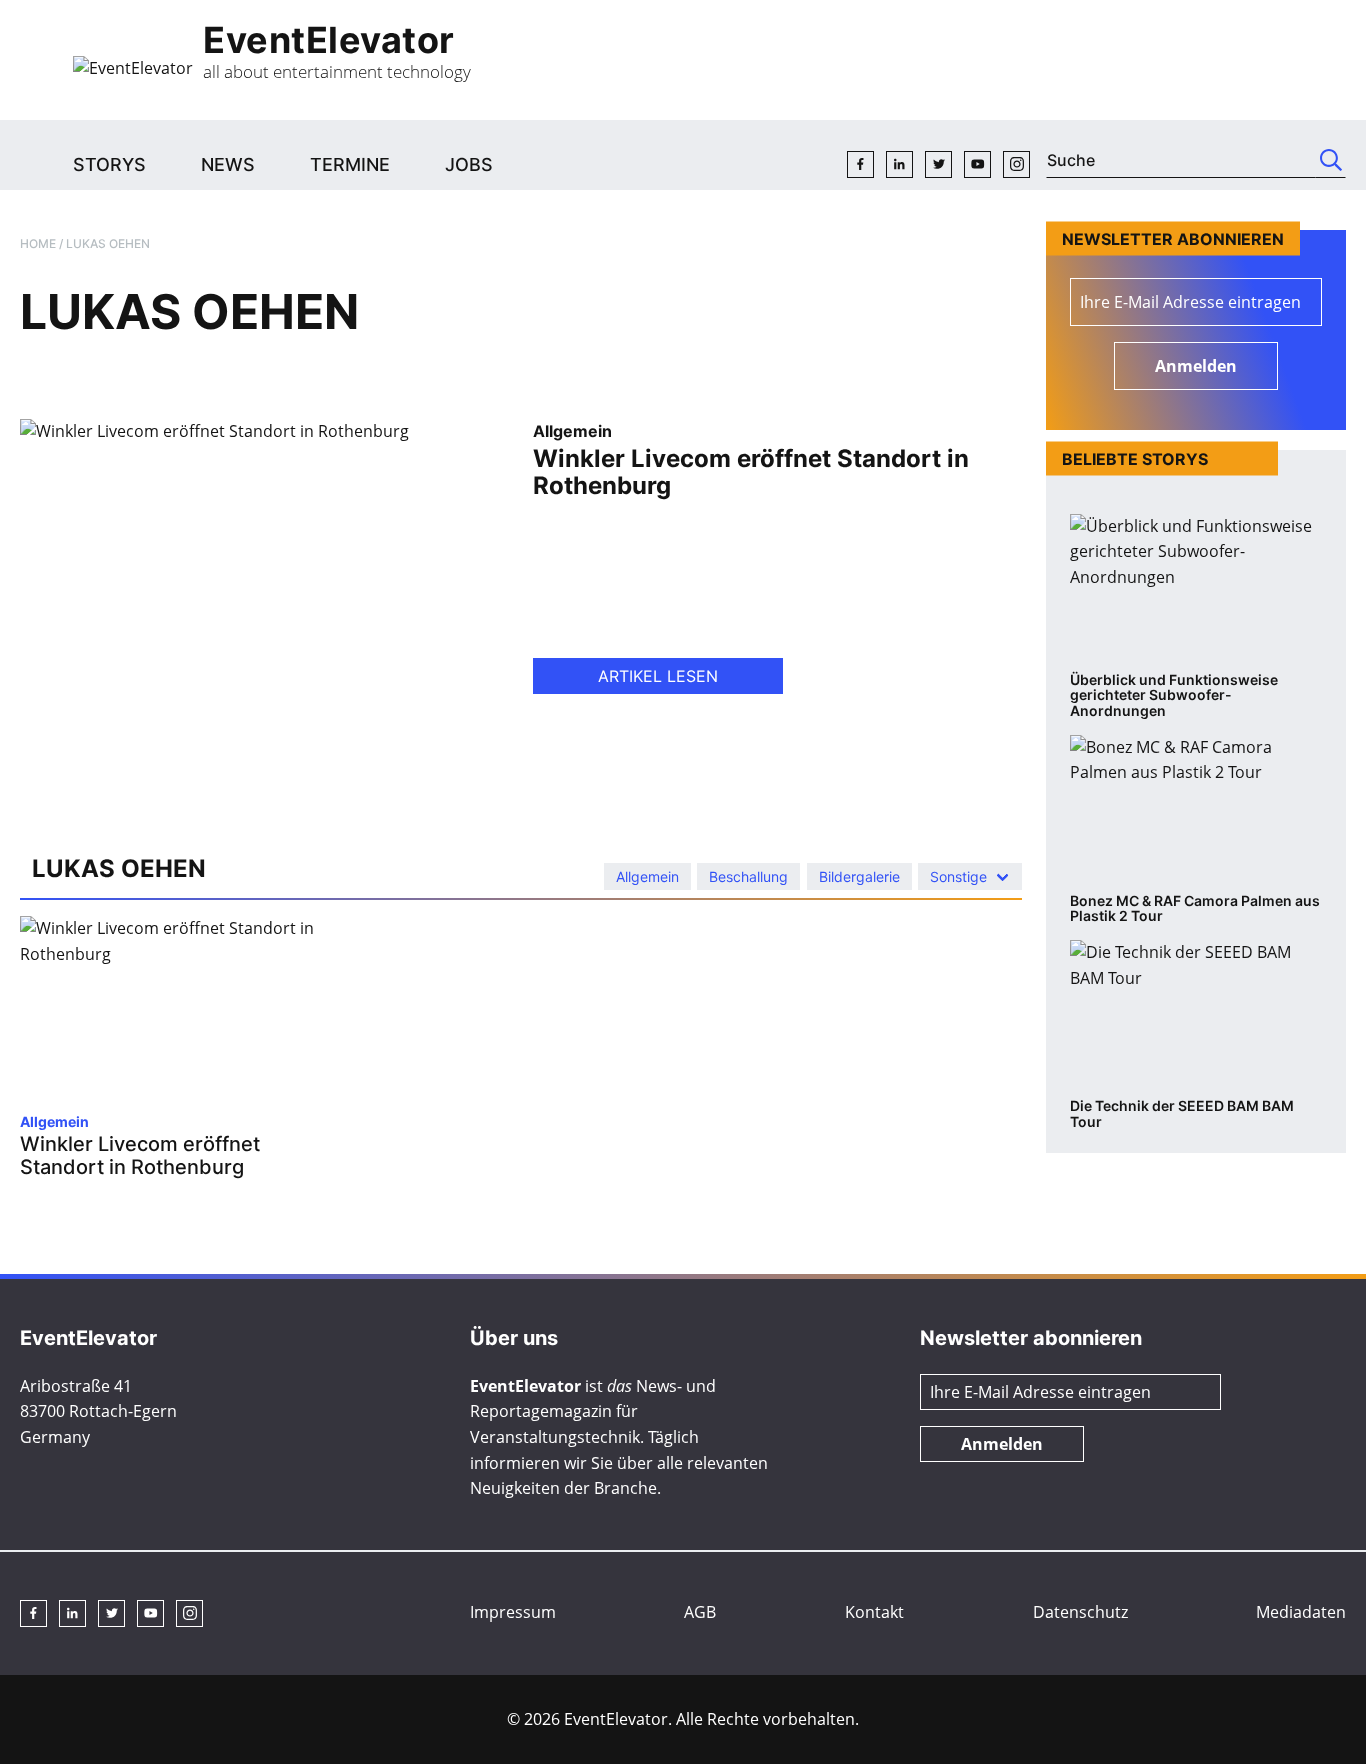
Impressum (513, 1612)
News (228, 164)
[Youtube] (977, 164)
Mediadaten (1301, 1612)
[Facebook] (860, 164)
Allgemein (572, 431)
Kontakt (874, 1612)
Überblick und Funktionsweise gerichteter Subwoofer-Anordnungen (1174, 695)
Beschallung (748, 876)
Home (38, 243)
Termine (350, 164)
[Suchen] (1330, 160)
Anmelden (1196, 366)
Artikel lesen (658, 676)
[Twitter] (938, 164)
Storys (109, 164)
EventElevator (329, 40)
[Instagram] (1016, 164)
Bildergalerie (859, 876)
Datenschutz (1080, 1612)
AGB (700, 1612)
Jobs (469, 164)
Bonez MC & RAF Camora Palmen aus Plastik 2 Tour (1195, 908)
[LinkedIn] (899, 164)
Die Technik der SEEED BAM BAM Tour (1182, 1113)
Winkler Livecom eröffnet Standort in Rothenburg (751, 472)
